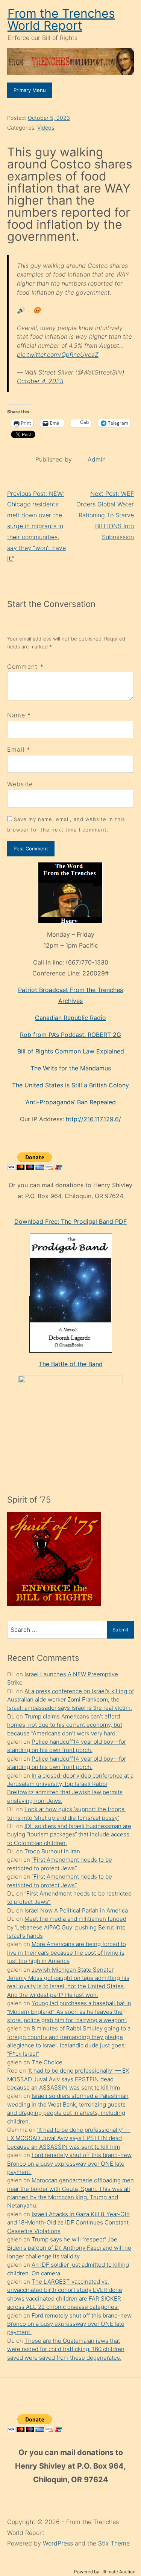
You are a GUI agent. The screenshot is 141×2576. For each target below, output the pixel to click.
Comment (25, 667)
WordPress (59, 2543)
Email (16, 749)
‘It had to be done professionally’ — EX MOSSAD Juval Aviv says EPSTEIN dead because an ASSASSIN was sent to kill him (68, 2079)
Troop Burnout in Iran (52, 1851)
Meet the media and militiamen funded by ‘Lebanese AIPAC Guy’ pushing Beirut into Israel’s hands (67, 1927)
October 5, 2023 (49, 118)
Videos (46, 128)
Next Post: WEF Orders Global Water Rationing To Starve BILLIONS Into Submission (105, 515)
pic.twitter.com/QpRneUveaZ (58, 355)
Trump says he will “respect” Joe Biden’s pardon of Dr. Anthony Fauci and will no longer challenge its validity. (69, 2248)
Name (16, 715)
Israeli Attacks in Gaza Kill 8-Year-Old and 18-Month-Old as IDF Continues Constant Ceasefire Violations (68, 2223)
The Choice (47, 2062)
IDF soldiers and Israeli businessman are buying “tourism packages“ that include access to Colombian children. (69, 1835)
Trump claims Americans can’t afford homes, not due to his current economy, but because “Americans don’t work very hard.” (65, 1725)
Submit (121, 1630)
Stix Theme (114, 2543)
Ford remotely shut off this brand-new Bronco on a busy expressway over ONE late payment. (69, 2163)
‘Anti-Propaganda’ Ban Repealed (70, 1102)
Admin (97, 459)
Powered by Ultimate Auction (105, 2572)
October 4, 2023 (40, 381)
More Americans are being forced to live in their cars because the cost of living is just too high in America (67, 1952)
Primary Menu (30, 90)
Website (20, 784)
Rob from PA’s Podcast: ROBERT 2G (70, 1035)
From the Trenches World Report (61, 19)
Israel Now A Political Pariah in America (76, 1910)
